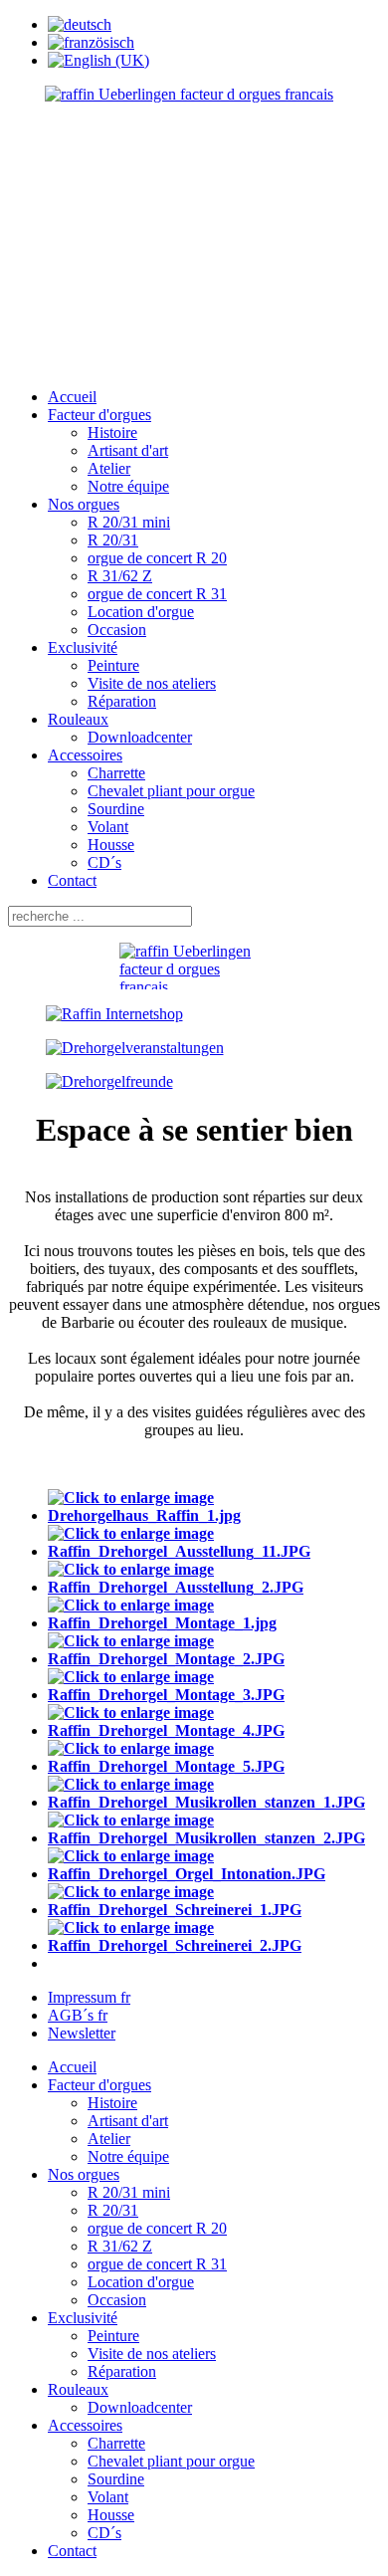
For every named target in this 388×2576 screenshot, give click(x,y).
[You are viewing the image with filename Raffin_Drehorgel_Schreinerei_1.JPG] (214, 1910)
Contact (72, 880)
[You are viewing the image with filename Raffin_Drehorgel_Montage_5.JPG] (214, 1766)
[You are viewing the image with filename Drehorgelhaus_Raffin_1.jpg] (214, 1515)
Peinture (113, 665)
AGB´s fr (78, 2015)
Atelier (109, 468)
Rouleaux (78, 719)
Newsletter (82, 2033)
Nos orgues (84, 504)
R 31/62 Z (120, 576)
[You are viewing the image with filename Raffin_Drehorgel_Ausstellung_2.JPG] (214, 1587)
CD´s (104, 862)
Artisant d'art (128, 450)
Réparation (122, 701)
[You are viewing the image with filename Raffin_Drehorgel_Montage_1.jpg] (214, 1623)
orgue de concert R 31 (157, 594)
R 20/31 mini (129, 522)
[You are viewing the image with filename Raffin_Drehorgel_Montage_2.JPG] (214, 1659)
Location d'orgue (141, 612)
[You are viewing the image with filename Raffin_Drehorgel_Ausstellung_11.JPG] (214, 1551)
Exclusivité (83, 647)
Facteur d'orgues (99, 415)
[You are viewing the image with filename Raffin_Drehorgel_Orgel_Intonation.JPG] (214, 1874)
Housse (111, 845)
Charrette (116, 773)
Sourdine (116, 809)
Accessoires (85, 755)
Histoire (112, 432)
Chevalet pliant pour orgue (171, 791)
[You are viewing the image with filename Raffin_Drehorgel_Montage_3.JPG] (214, 1695)
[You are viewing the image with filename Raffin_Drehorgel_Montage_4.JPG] (214, 1730)
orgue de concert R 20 (157, 558)
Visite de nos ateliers (152, 683)
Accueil (72, 397)
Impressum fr (89, 1997)
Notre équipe (128, 486)
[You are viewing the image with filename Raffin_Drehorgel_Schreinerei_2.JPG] (214, 1945)
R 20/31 (113, 540)
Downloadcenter (140, 737)
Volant (108, 827)
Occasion (117, 630)
